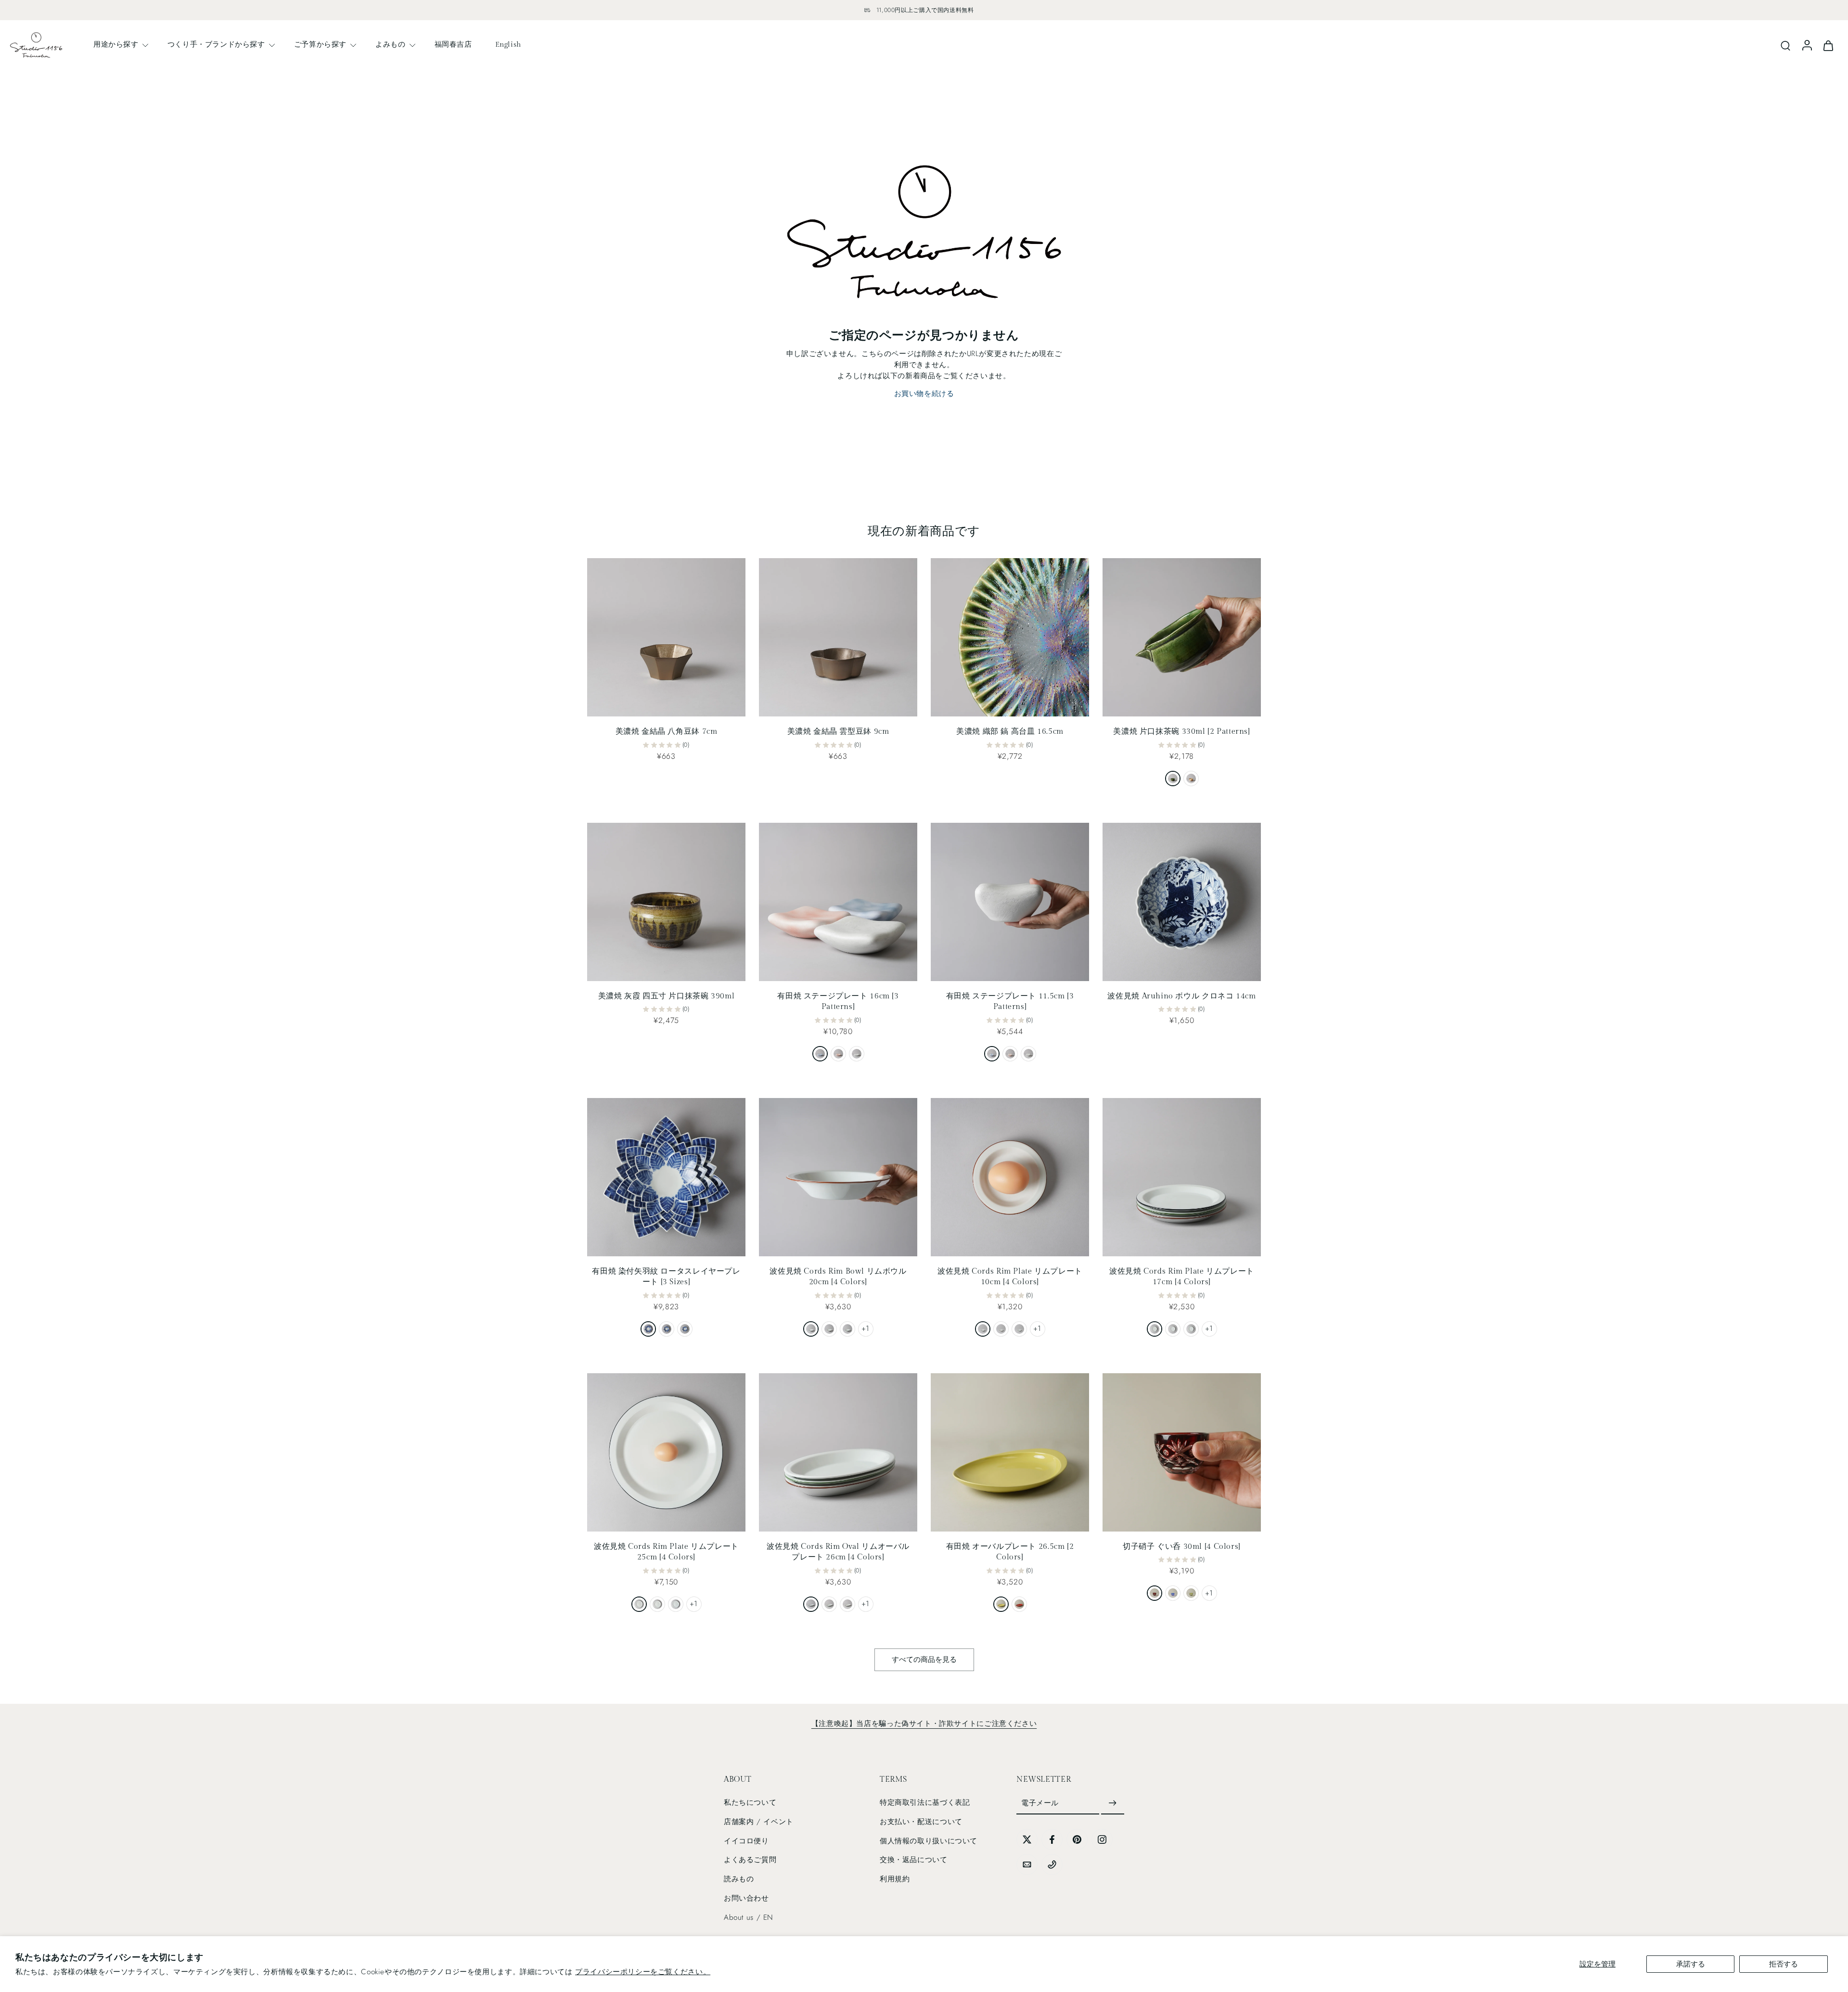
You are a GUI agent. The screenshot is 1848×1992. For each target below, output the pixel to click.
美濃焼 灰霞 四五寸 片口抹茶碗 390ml (667, 996)
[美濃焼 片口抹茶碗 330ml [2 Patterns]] (1182, 637)
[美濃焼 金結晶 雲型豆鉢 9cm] (838, 637)
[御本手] (1191, 779)
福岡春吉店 (453, 44)
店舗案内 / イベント (759, 1822)
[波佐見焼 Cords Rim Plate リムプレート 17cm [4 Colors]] (1182, 1177)
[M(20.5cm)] (667, 1329)
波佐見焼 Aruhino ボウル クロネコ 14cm (1181, 996)
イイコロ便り (746, 1841)
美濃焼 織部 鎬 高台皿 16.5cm (1010, 732)
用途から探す (116, 44)
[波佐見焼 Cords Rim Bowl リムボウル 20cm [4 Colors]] (838, 1177)
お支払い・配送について (921, 1822)
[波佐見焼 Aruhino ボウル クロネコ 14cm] (1182, 902)
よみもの (390, 44)
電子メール (1040, 1803)
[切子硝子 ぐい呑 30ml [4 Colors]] (1182, 1452)
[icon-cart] (1828, 45)
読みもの (739, 1879)
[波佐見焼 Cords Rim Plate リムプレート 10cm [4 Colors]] (1010, 1177)
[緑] (1191, 1593)
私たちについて (750, 1802)
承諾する (1691, 1964)
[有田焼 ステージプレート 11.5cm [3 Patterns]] (1010, 902)
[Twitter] (1027, 1839)
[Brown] (829, 1329)
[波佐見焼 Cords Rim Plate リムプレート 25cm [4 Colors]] (666, 1452)
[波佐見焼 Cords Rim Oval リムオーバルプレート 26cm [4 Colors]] (838, 1452)
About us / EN (749, 1917)
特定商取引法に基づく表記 (925, 1802)
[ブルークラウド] (820, 1054)
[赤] (1155, 1593)
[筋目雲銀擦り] (857, 1054)
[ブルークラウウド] (992, 1054)
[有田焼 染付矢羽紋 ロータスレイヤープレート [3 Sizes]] (666, 1177)
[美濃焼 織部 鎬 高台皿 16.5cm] (1010, 637)
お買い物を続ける (924, 394)
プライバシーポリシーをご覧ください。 (643, 1972)
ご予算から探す (320, 44)
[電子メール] (1027, 1864)
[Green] (847, 1329)
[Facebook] (1052, 1839)
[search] (1785, 45)
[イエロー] (1001, 1604)
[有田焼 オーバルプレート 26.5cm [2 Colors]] (1010, 1452)
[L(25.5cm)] (648, 1329)
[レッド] (1019, 1604)
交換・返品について (914, 1860)
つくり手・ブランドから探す (216, 44)
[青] (1173, 1593)
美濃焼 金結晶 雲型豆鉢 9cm (838, 732)
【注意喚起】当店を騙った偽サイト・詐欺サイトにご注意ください (924, 1724)
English (508, 44)
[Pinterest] (1077, 1839)
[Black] (811, 1329)
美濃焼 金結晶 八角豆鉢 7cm (667, 732)
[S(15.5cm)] (685, 1329)
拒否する (1784, 1964)
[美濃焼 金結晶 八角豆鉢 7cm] (666, 637)
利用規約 (895, 1879)
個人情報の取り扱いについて (929, 1841)
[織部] (1173, 779)
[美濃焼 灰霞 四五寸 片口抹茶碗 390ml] (666, 902)
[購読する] (1113, 1803)
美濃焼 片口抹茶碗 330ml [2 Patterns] (1181, 732)
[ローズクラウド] (838, 1054)
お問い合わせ (746, 1898)
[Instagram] (1102, 1839)
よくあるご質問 (750, 1860)
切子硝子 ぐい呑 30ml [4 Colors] (1182, 1547)
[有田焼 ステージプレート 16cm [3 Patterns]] (838, 902)
